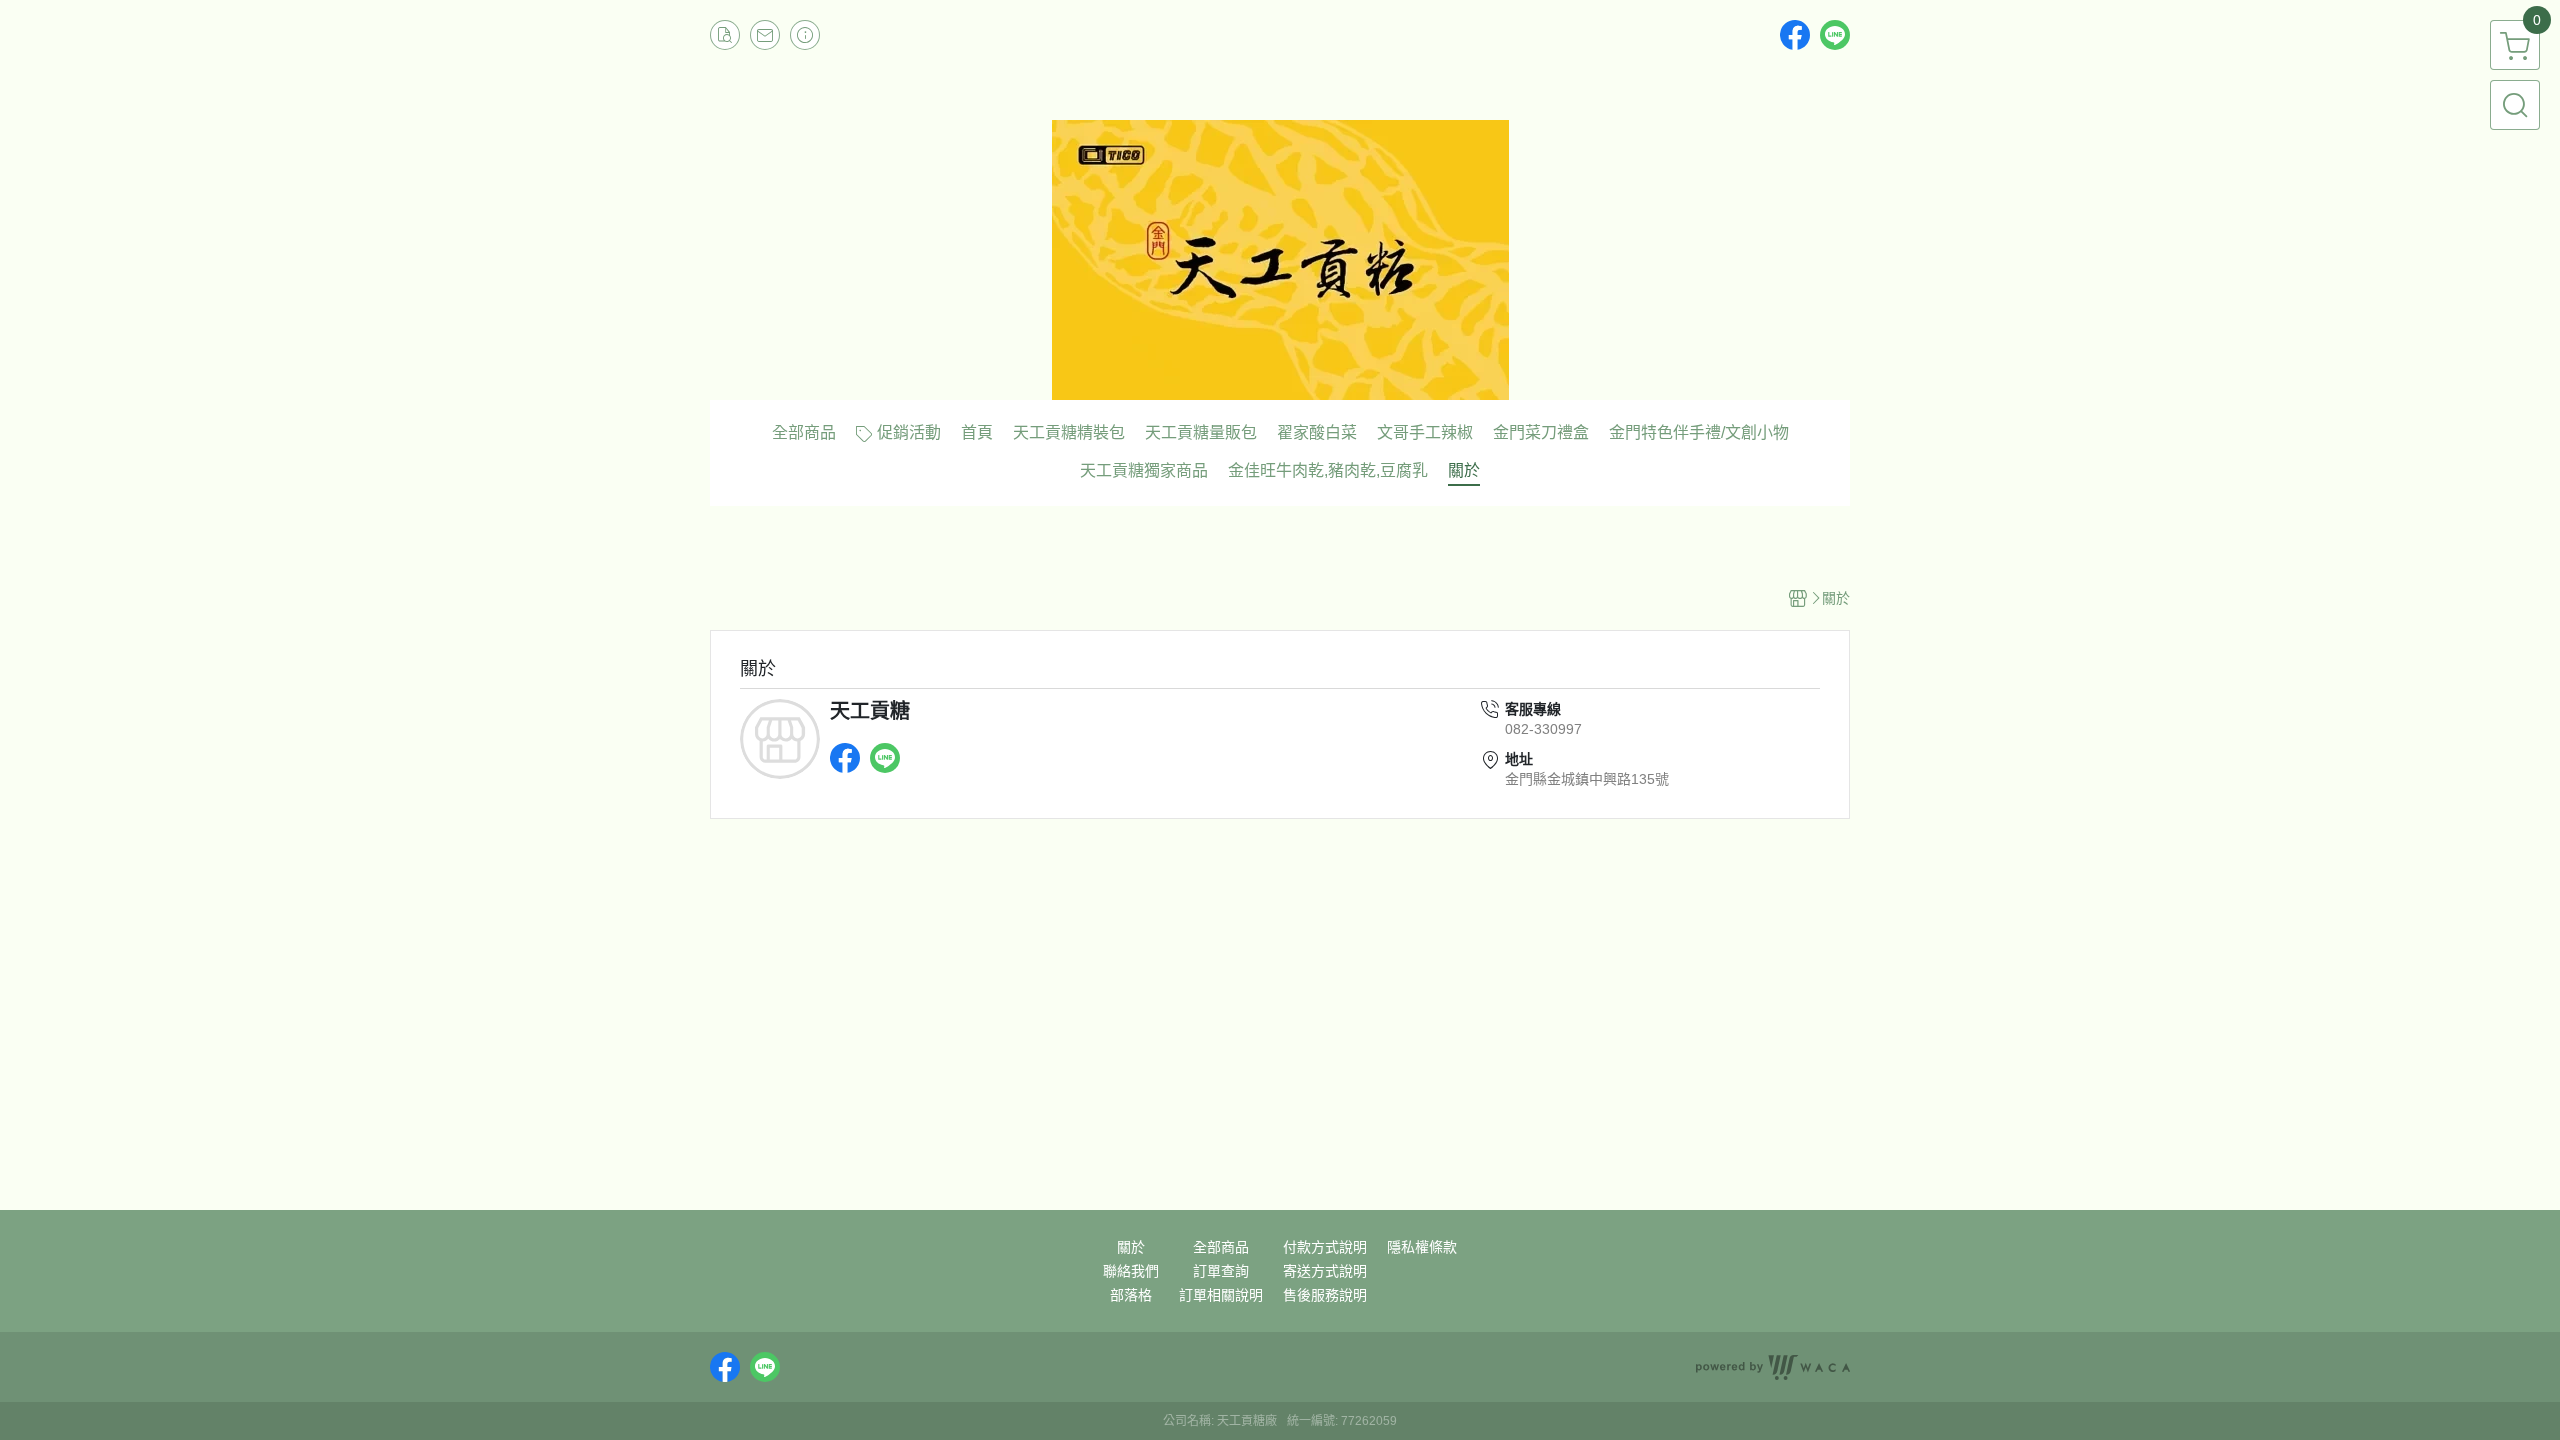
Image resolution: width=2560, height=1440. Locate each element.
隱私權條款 (1422, 1247)
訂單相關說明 (1221, 1295)
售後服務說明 (1325, 1295)
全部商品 (1221, 1247)
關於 (1131, 1247)
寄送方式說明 (1325, 1271)
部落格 (1131, 1295)
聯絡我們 (1131, 1271)
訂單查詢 (1221, 1271)
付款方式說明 (1325, 1247)
